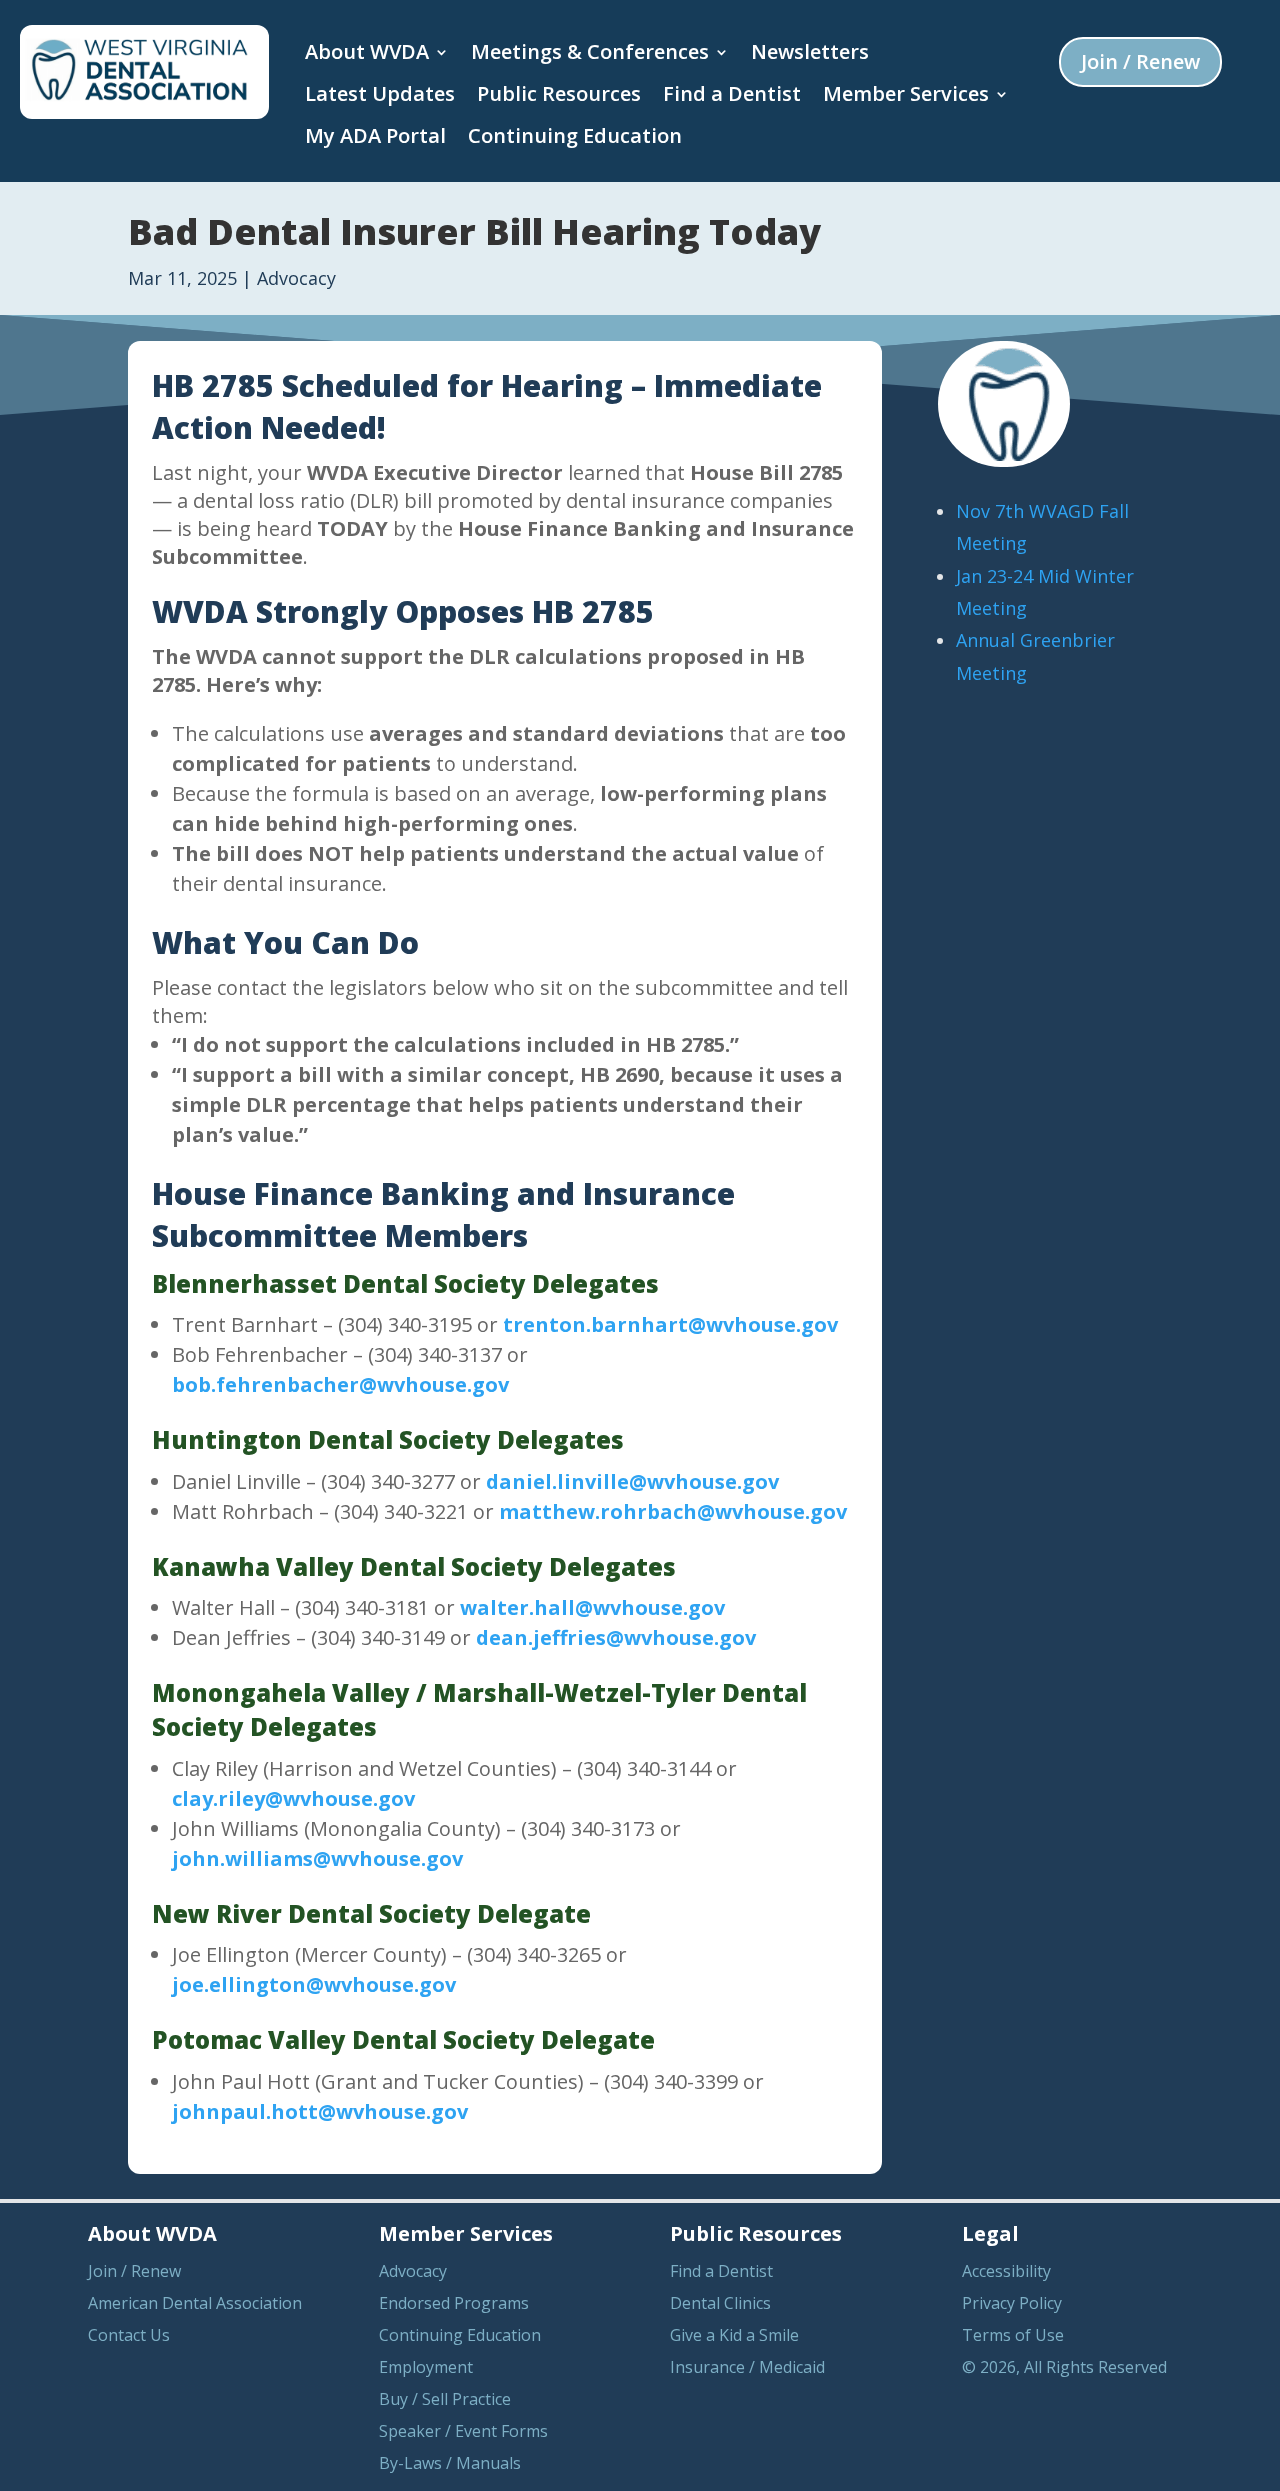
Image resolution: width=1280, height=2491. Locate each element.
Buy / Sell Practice (445, 2399)
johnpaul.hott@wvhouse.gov (320, 2111)
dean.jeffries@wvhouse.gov (616, 1637)
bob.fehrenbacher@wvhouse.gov (340, 1384)
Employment (426, 2367)
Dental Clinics (720, 2303)
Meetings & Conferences (590, 52)
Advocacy (296, 278)
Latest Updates (380, 94)
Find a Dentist (732, 94)
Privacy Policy (1012, 2303)
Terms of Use (1013, 2335)
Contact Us (129, 2335)
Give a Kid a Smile (734, 2335)
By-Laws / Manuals (450, 2463)
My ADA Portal (375, 136)
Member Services (906, 94)
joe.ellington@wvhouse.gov (314, 1984)
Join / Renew (1140, 61)
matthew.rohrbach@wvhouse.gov (673, 1511)
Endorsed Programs (454, 2303)
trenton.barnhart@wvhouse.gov (670, 1324)
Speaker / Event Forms (463, 2431)
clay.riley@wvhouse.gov (293, 1798)
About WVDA (367, 52)
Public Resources (559, 94)
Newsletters (810, 52)
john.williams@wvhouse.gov (317, 1858)
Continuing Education (575, 136)
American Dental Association (195, 2303)
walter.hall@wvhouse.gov (592, 1607)
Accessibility (1006, 2271)
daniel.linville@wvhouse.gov (632, 1481)
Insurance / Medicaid (747, 2367)
